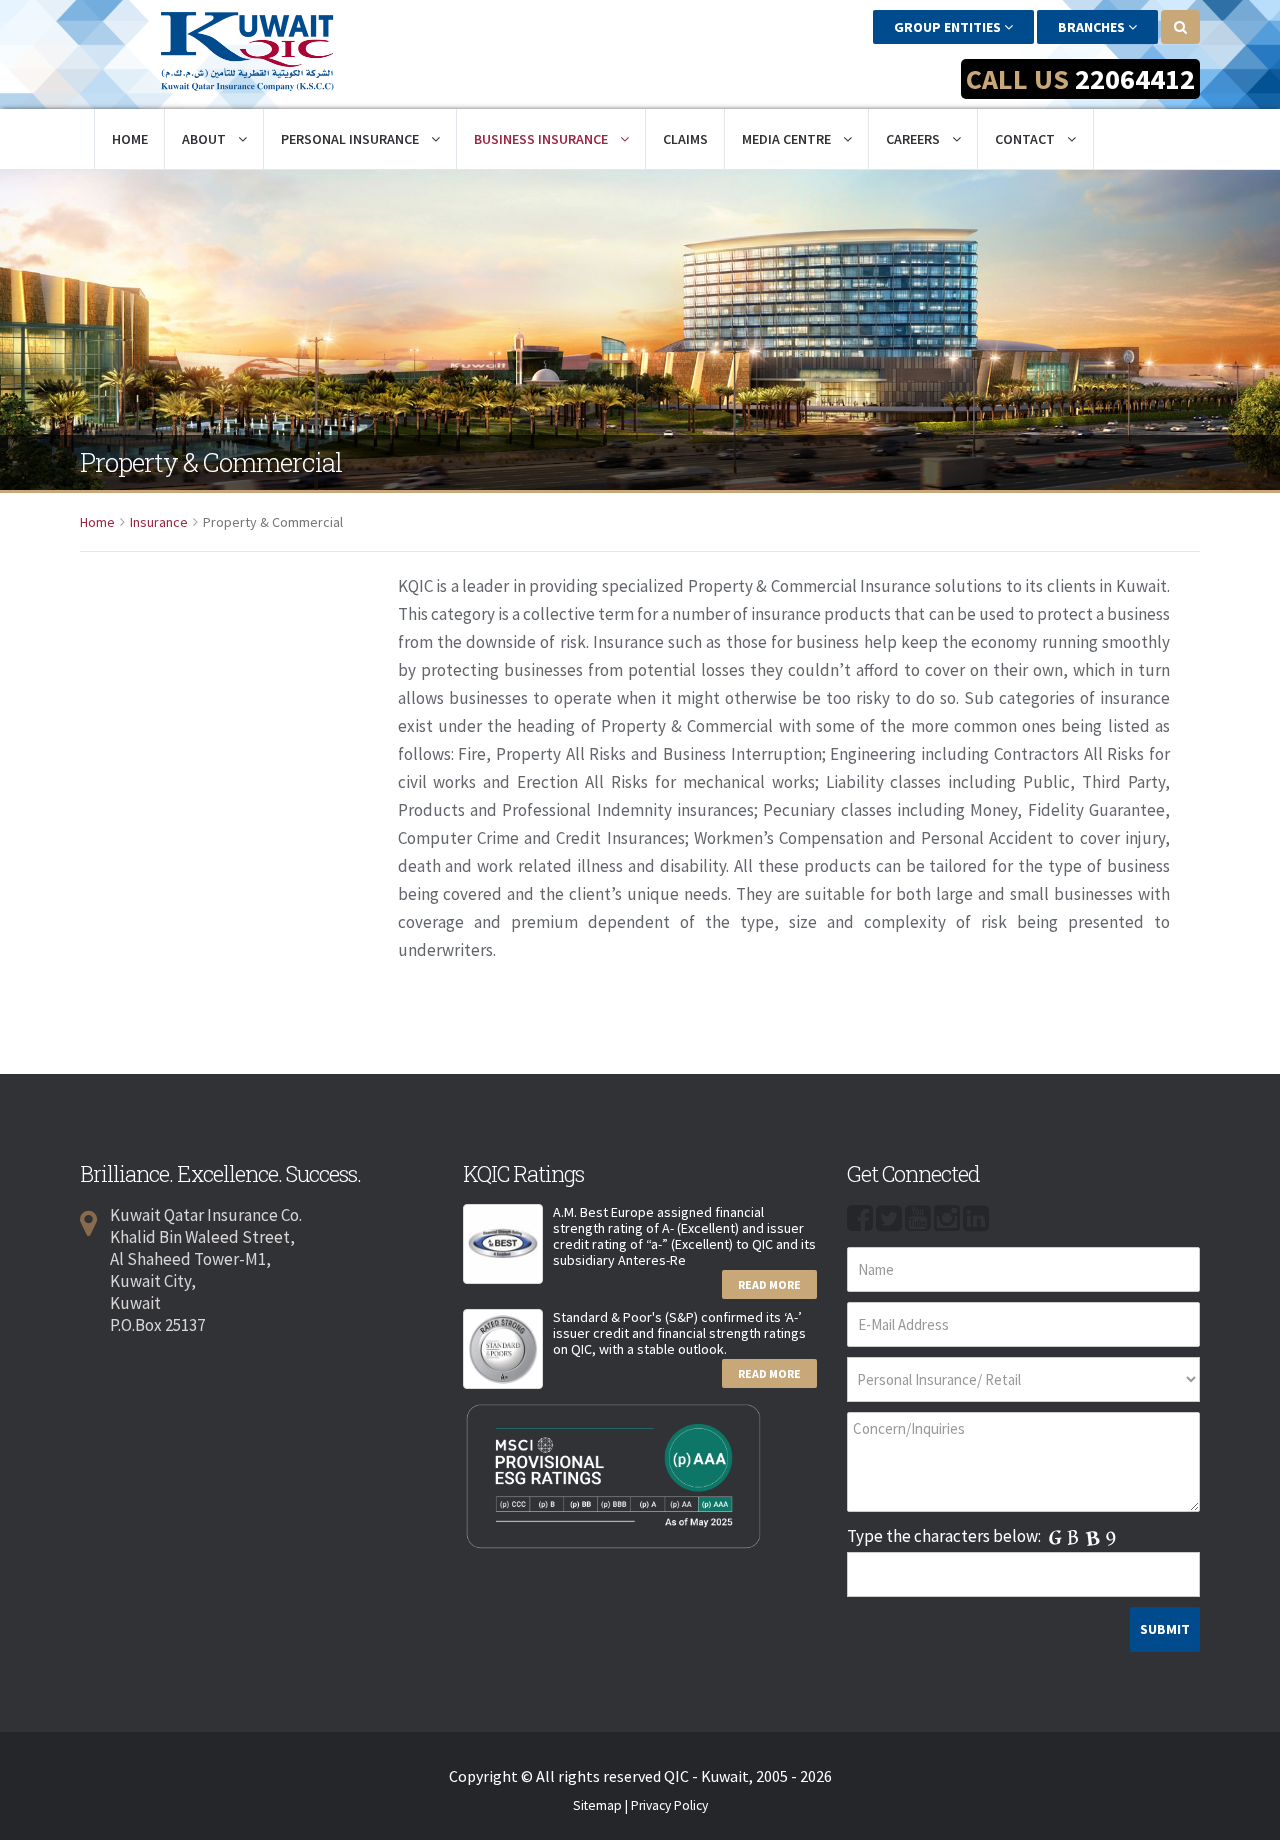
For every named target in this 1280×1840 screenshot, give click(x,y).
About (205, 139)
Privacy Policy (669, 1805)
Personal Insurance (351, 139)
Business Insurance (542, 139)
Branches (1093, 27)
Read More (769, 1284)
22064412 (1135, 79)
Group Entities (949, 27)
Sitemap (597, 1805)
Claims (685, 139)
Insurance (159, 522)
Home (130, 139)
